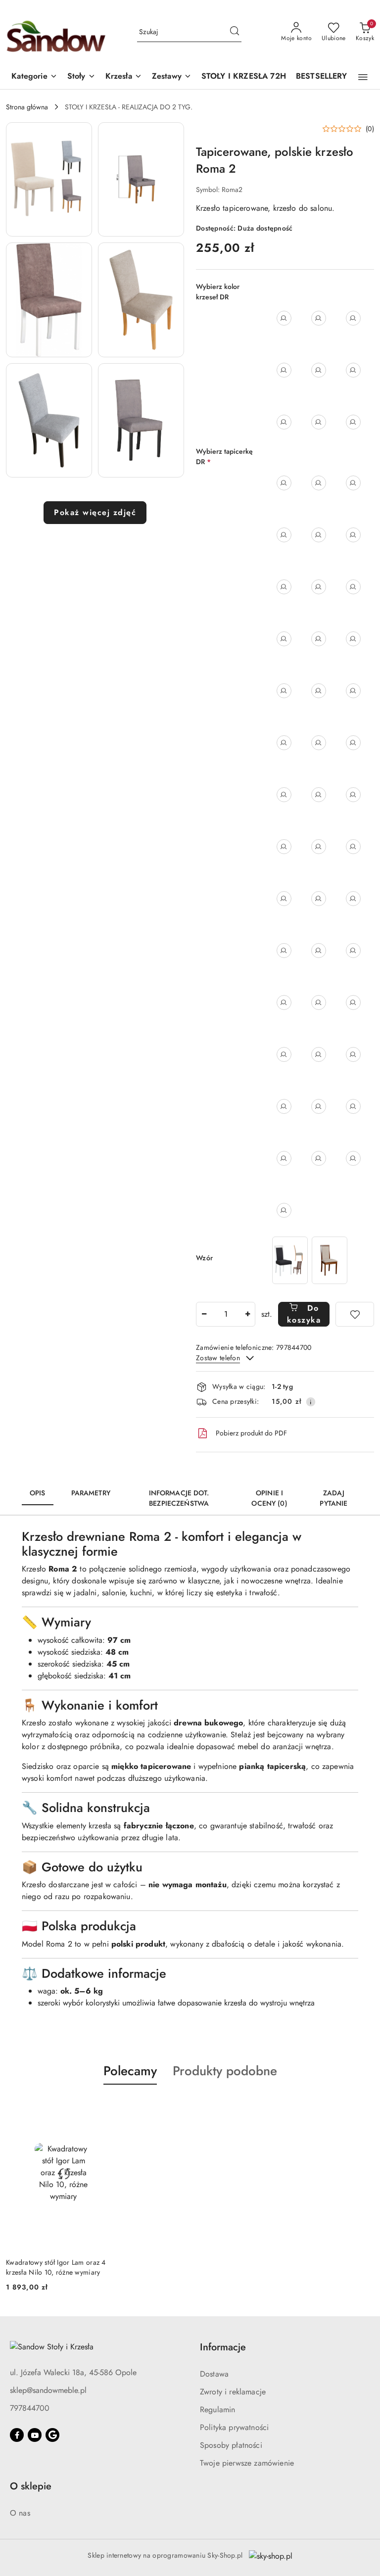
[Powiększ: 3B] (353, 483)
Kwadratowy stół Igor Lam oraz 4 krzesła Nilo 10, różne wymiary (56, 2267)
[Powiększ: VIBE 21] (319, 1158)
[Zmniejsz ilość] (204, 1314)
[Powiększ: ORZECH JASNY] (284, 422)
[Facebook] (17, 2435)
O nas (20, 2513)
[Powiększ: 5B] (353, 535)
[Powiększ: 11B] (319, 639)
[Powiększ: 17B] (284, 743)
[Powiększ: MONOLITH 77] (284, 1002)
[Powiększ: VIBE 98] (284, 1210)
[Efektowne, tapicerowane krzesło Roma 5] (290, 1260)
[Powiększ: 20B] (319, 743)
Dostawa (214, 2374)
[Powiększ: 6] (284, 587)
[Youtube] (35, 2435)
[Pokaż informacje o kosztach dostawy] (311, 1402)
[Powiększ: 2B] (319, 483)
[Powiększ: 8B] (284, 639)
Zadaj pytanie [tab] (333, 1498)
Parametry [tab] (91, 1493)
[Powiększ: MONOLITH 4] (353, 951)
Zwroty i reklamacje (233, 2392)
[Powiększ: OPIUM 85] (353, 1054)
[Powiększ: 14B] (284, 691)
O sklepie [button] (31, 2486)
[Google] (52, 2435)
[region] (310, 1260)
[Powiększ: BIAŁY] (319, 318)
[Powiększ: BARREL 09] (353, 1002)
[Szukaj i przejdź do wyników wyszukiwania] (235, 32)
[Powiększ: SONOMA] (353, 422)
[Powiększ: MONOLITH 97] (319, 1002)
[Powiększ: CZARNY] (353, 318)
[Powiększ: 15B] (319, 691)
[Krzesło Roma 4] (330, 1260)
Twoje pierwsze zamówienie (247, 2463)
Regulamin (217, 2409)
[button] (34, 77)
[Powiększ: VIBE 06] (284, 1158)
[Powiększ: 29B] (353, 847)
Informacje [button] (223, 2347)
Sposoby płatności (231, 2445)
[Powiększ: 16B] (353, 691)
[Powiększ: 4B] (284, 535)
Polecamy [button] (130, 2071)
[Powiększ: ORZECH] (353, 370)
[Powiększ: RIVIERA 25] (319, 951)
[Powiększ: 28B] (319, 847)
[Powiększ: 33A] (284, 951)
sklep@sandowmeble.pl (48, 2390)
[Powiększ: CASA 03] (319, 1106)
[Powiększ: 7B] (353, 587)
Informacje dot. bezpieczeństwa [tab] (179, 1498)
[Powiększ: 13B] (353, 639)
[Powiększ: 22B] (284, 795)
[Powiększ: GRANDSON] (284, 370)
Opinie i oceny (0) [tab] (269, 1498)
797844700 (30, 2408)
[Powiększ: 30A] (284, 899)
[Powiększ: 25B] (353, 795)
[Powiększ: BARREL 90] (284, 1054)
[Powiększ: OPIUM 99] (284, 1106)
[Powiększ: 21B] (353, 743)
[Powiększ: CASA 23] (353, 1106)
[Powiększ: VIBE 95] (353, 1158)
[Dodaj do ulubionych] (355, 1314)
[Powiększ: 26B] (284, 847)
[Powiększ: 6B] (319, 587)
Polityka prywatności (234, 2427)
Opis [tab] (38, 1493)
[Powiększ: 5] (319, 535)
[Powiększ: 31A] (319, 899)
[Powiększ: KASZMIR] (319, 370)
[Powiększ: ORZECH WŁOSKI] (319, 422)
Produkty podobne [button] (225, 2071)
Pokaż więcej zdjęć (95, 512)
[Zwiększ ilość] (247, 1314)
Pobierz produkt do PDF (251, 1433)
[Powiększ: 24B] (319, 795)
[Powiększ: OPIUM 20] (319, 1054)
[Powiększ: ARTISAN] (284, 318)
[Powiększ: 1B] (284, 483)
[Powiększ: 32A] (353, 899)
